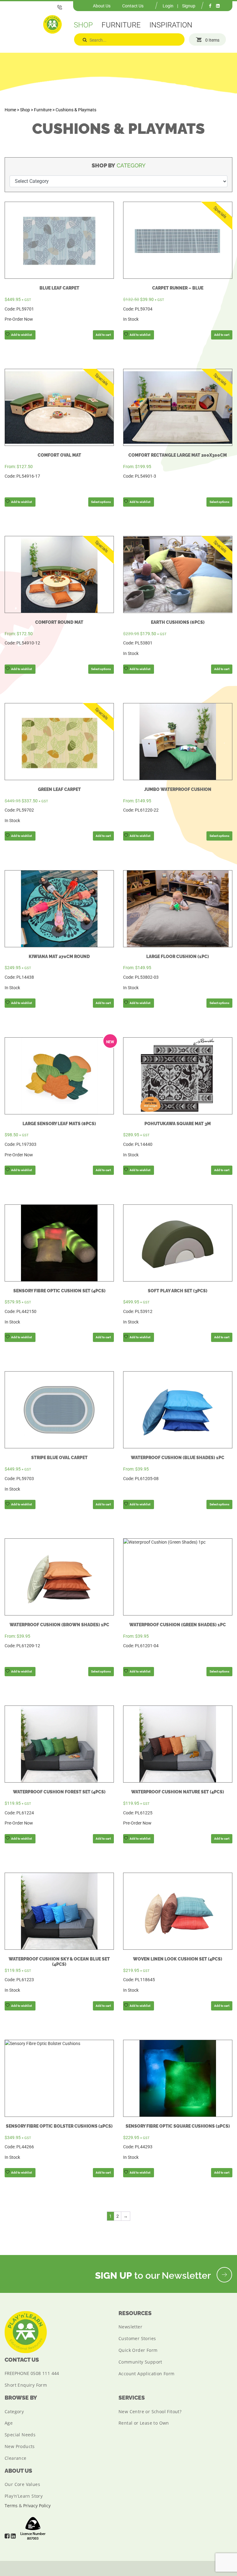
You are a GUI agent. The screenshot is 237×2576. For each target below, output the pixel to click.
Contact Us (133, 6)
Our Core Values (22, 2484)
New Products (20, 2446)
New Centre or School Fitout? (150, 2411)
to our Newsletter (154, 2276)
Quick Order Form (138, 2350)
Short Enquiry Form (26, 2385)
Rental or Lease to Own (144, 2423)
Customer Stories (137, 2338)
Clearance (16, 2458)
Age (9, 2423)
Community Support (140, 2362)
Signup (189, 6)
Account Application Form (147, 2374)
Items (212, 40)
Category (14, 2411)
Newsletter (130, 2327)
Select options (101, 502)
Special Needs (20, 2435)
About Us (102, 6)
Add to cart (103, 335)
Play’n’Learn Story (24, 2496)
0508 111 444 (45, 2373)
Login (168, 6)
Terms (11, 2506)
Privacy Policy (37, 2506)
